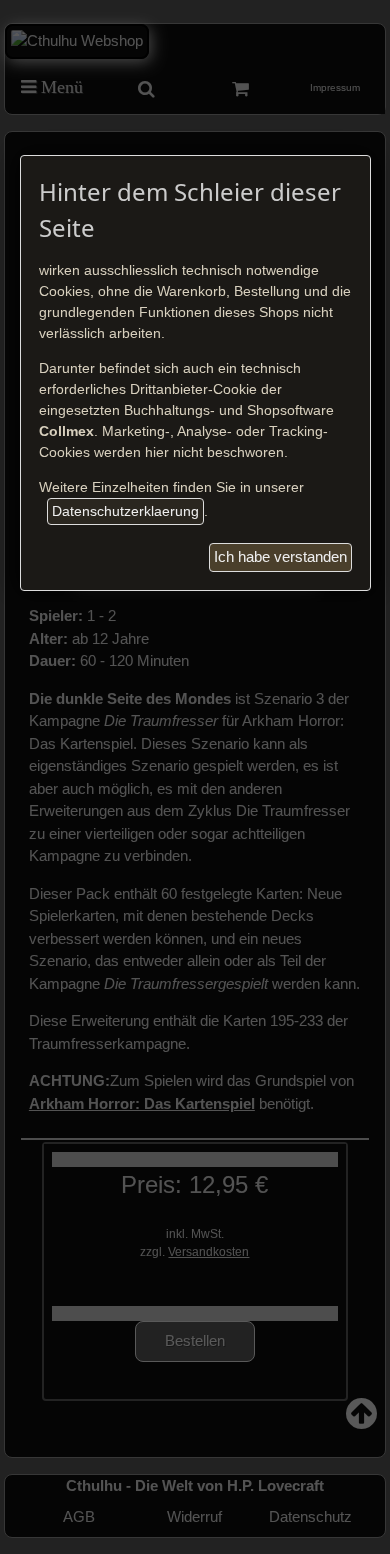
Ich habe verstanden (280, 556)
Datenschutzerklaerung (125, 511)
